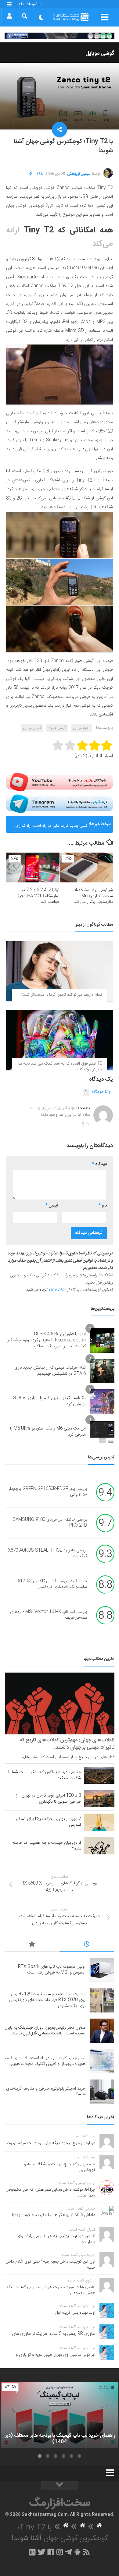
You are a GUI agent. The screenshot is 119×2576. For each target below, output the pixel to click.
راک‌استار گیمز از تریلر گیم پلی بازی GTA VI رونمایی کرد (49, 1401)
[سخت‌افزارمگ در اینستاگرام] (60, 2552)
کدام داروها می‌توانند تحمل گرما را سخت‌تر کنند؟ (62, 995)
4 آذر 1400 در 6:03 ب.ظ (50, 1108)
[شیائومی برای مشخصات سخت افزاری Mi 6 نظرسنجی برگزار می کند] (86, 868)
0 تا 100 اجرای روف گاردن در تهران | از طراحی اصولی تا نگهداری (48, 1799)
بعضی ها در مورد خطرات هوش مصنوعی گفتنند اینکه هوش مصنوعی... (51, 2290)
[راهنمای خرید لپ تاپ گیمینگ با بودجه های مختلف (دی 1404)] (60, 2415)
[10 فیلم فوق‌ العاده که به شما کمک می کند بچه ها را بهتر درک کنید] (60, 1040)
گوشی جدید (57, 728)
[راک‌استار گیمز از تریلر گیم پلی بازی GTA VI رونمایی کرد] (102, 1401)
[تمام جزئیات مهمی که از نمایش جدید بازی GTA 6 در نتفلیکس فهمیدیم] (102, 1371)
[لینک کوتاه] (31, 174)
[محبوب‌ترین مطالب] (32, 1945)
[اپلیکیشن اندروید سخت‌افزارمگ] (77, 2552)
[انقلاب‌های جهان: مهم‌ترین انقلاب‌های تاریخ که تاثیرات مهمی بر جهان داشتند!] (60, 1703)
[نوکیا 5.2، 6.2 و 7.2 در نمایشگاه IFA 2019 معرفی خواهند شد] (33, 868)
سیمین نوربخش (79, 174)
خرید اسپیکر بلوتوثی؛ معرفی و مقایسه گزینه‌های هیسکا (46, 2092)
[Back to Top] (60, 2486)
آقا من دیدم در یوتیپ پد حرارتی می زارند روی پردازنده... (56, 2239)
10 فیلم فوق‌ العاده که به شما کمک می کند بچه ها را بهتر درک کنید (60, 1067)
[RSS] (87, 2552)
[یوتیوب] (60, 782)
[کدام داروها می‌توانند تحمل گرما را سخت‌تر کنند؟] (60, 971)
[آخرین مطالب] (87, 1945)
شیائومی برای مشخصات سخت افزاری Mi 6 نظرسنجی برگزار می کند (93, 896)
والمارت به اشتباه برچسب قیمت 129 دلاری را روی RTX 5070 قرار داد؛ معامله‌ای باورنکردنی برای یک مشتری (47, 2000)
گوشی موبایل (100, 54)
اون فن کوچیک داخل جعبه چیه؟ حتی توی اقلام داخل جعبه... (50, 2265)
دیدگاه (94, 1092)
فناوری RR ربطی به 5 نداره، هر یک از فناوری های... (52, 2334)
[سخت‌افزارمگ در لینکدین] (32, 2552)
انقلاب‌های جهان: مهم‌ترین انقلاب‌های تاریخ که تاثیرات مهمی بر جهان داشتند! (67, 1744)
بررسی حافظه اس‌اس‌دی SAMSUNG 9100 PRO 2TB (50, 1523)
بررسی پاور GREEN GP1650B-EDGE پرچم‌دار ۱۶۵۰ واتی (48, 1492)
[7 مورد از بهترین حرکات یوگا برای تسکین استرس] (99, 1822)
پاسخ (86, 1123)
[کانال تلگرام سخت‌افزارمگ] (69, 2552)
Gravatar (57, 1290)
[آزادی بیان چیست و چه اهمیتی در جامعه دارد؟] (99, 1846)
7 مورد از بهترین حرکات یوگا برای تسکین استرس (47, 1822)
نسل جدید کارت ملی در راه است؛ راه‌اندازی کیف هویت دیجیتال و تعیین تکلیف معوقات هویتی (51, 827)
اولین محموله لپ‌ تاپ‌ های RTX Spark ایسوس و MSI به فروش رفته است (52, 1970)
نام (103, 1206)
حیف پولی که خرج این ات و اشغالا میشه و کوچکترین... (60, 2167)
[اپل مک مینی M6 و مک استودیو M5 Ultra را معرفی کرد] (102, 1432)
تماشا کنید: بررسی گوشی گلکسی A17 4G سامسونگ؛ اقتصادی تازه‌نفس (52, 1584)
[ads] (60, 36)
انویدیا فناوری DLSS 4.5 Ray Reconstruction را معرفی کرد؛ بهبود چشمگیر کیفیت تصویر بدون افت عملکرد (47, 1340)
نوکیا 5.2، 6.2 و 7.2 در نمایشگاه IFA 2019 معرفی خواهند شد (37, 896)
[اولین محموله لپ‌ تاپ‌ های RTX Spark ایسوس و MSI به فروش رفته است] (102, 1970)
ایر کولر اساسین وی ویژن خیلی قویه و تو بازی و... (54, 2355)
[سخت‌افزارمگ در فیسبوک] (51, 2552)
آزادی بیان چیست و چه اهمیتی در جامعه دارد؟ (47, 1846)
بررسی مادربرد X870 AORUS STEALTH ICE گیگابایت (47, 1553)
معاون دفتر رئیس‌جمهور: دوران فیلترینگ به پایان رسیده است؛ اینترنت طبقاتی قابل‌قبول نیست (45, 2031)
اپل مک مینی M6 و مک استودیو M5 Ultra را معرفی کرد (48, 1432)
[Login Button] (9, 16)
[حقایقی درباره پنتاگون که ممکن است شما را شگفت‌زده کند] (99, 1775)
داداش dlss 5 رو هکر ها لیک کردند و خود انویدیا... (52, 2215)
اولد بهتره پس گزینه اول (75, 2313)
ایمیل (52, 1206)
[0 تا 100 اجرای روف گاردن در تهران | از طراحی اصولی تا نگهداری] (99, 1799)
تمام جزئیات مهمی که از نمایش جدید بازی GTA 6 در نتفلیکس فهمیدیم (50, 1371)
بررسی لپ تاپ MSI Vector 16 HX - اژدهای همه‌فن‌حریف (49, 1615)
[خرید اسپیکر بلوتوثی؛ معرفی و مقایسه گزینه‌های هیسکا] (102, 2092)
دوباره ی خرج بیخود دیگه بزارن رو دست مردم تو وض (50, 2143)
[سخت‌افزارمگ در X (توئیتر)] (41, 2552)
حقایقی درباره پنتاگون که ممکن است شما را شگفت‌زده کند (45, 1775)
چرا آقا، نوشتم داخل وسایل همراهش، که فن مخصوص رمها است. (50, 2193)
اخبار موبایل (81, 728)
